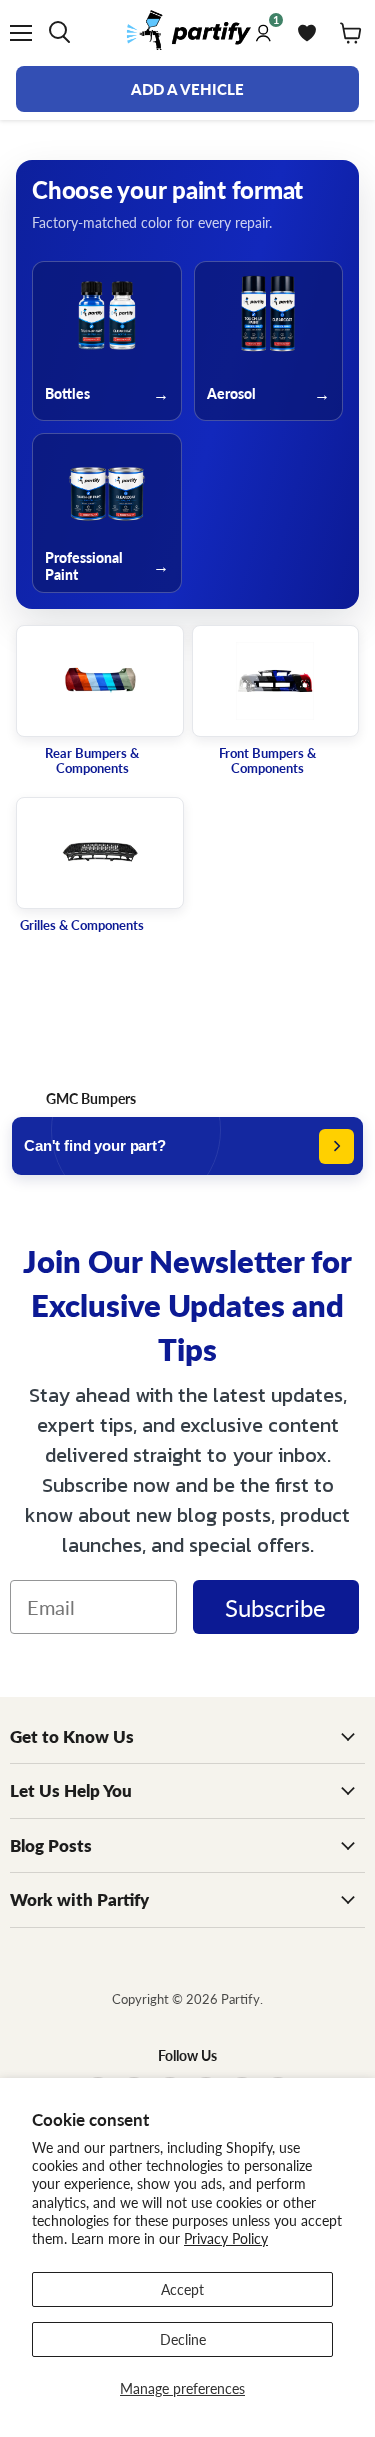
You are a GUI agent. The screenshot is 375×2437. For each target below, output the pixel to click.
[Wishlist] (307, 33)
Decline (183, 2339)
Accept (182, 2289)
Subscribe (275, 1607)
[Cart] (351, 33)
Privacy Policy (226, 2238)
